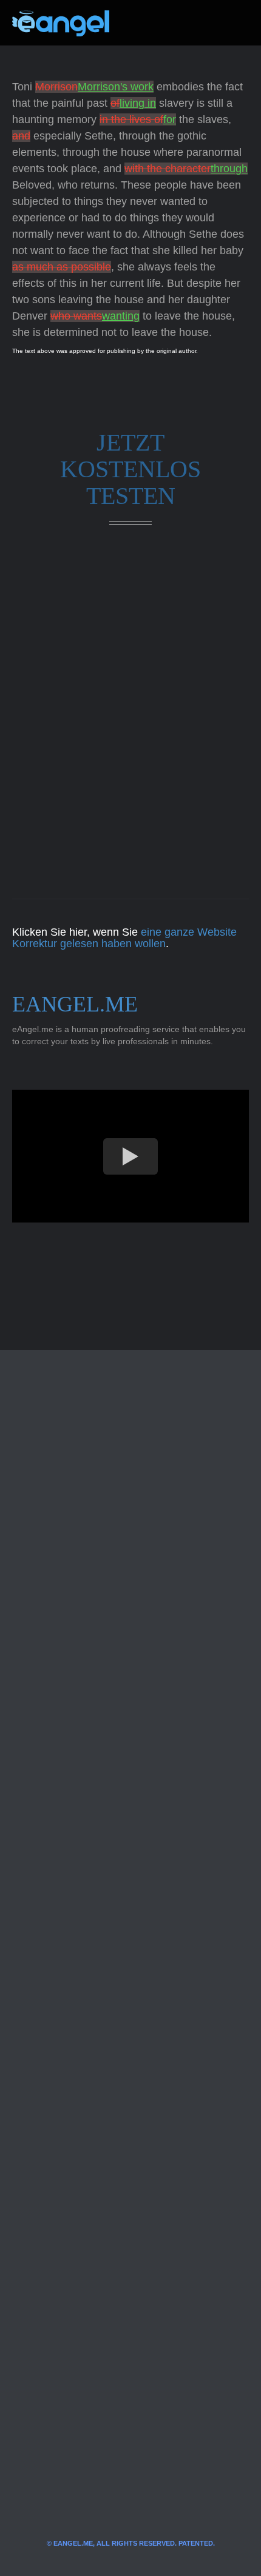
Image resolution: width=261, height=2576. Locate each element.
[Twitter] (138, 23)
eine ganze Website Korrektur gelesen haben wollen (124, 938)
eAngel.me (75, 1004)
